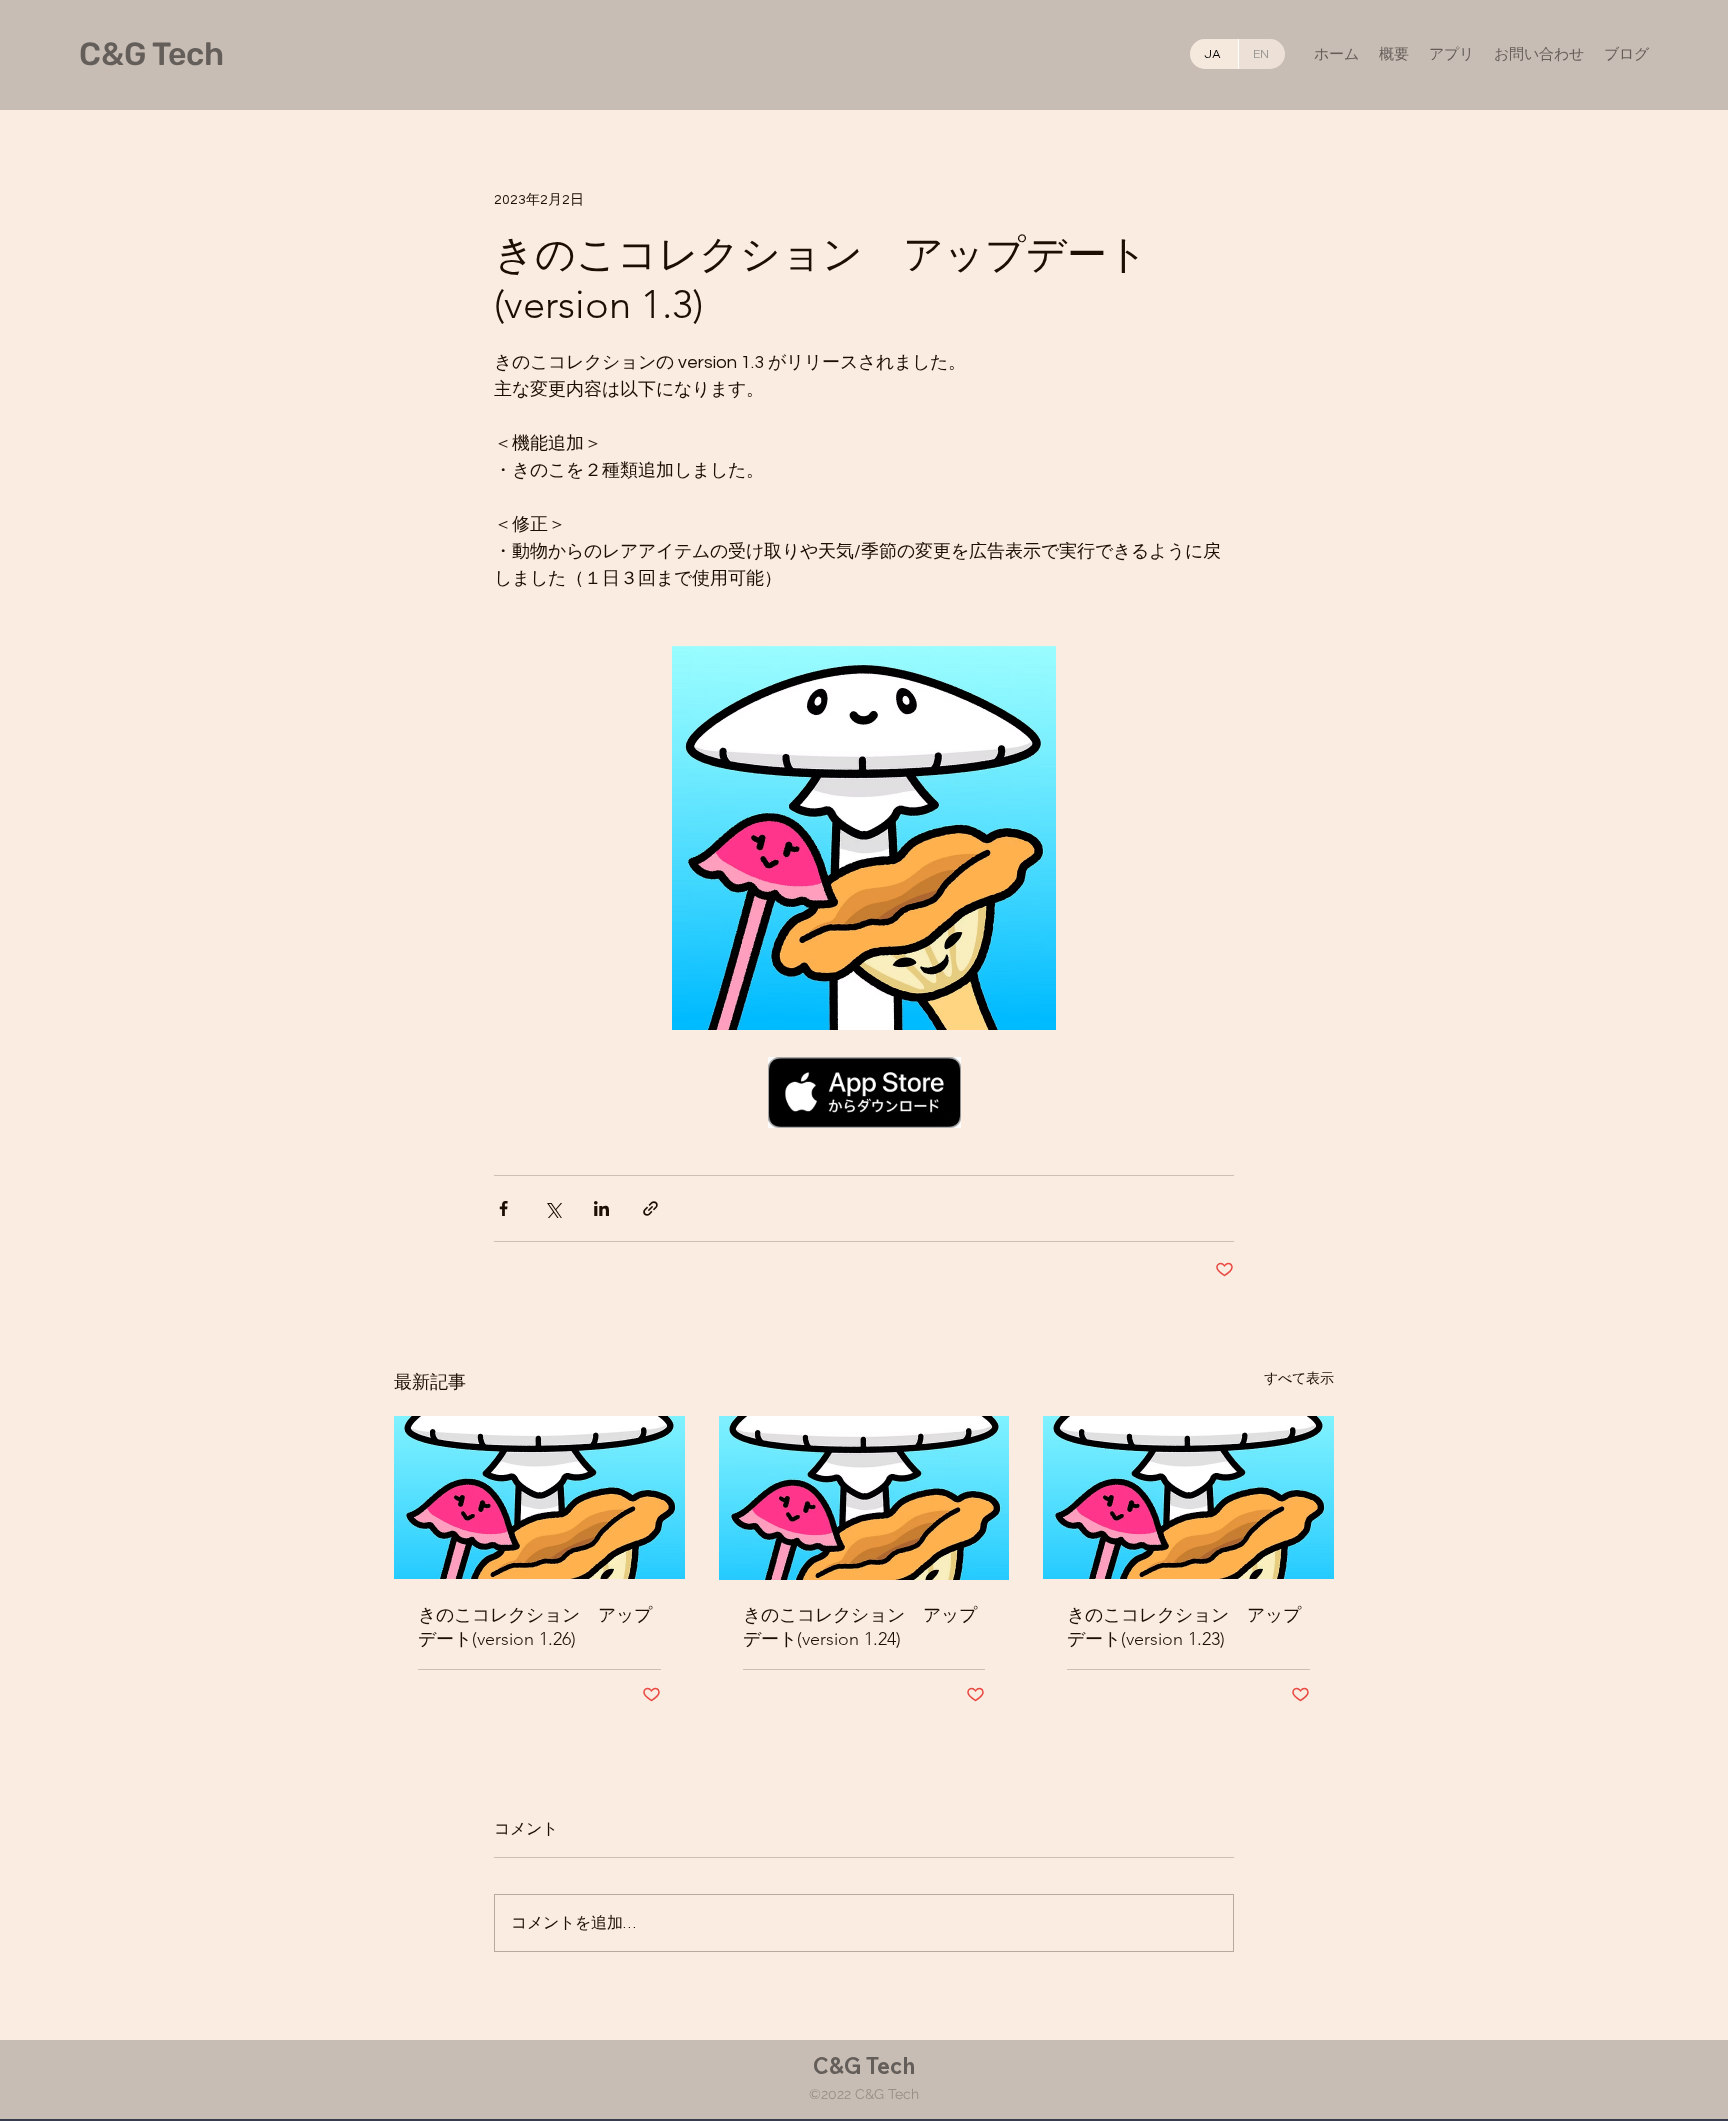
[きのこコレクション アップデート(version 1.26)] (539, 1497)
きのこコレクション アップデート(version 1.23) (1184, 1627)
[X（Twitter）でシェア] (552, 1208)
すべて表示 (1299, 1379)
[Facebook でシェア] (503, 1208)
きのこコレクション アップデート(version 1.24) (860, 1627)
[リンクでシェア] (650, 1208)
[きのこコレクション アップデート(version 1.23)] (1188, 1497)
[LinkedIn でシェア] (601, 1208)
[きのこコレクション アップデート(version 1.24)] (864, 1498)
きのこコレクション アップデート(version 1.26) (535, 1627)
